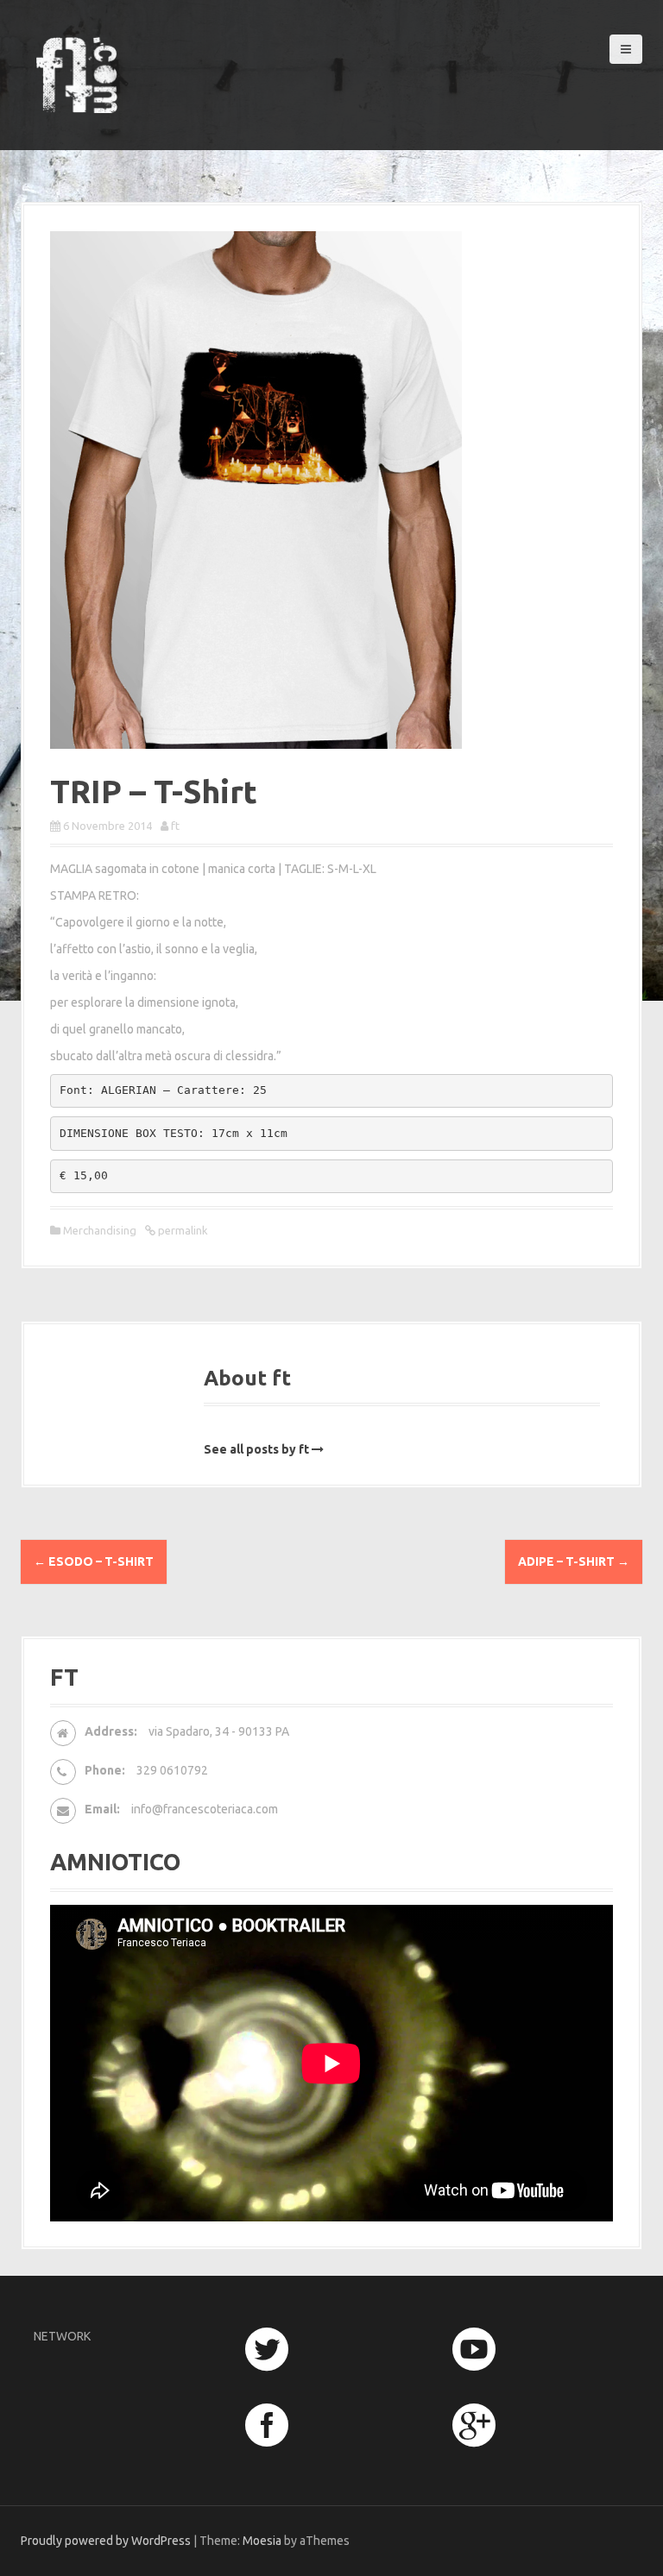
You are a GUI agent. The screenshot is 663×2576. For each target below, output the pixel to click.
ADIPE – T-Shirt (574, 1561)
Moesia (262, 2541)
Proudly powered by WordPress (106, 2541)
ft (175, 826)
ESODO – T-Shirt (94, 1561)
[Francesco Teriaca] (77, 73)
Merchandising (100, 1230)
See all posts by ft (256, 1449)
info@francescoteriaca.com (205, 1809)
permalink (182, 1230)
